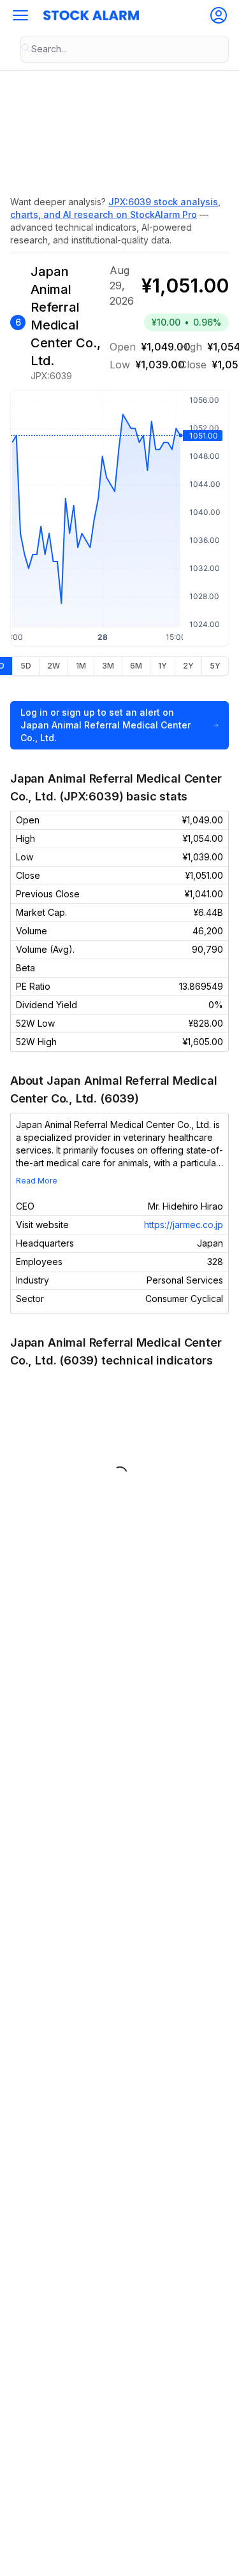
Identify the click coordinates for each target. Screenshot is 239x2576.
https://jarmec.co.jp (184, 1225)
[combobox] (125, 49)
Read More (37, 1181)
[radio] (25, 666)
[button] (20, 15)
